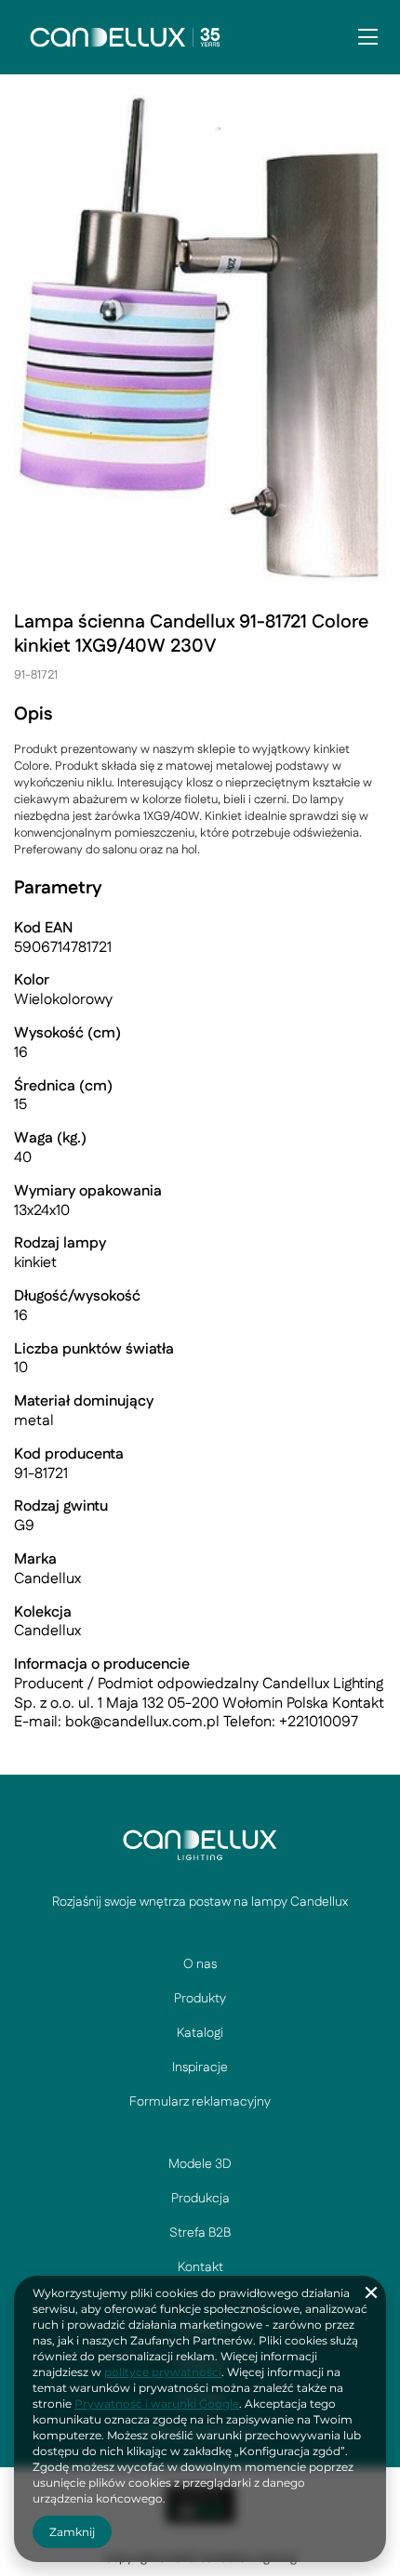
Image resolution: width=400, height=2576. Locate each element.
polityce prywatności (163, 2372)
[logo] (200, 1844)
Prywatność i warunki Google (157, 2404)
